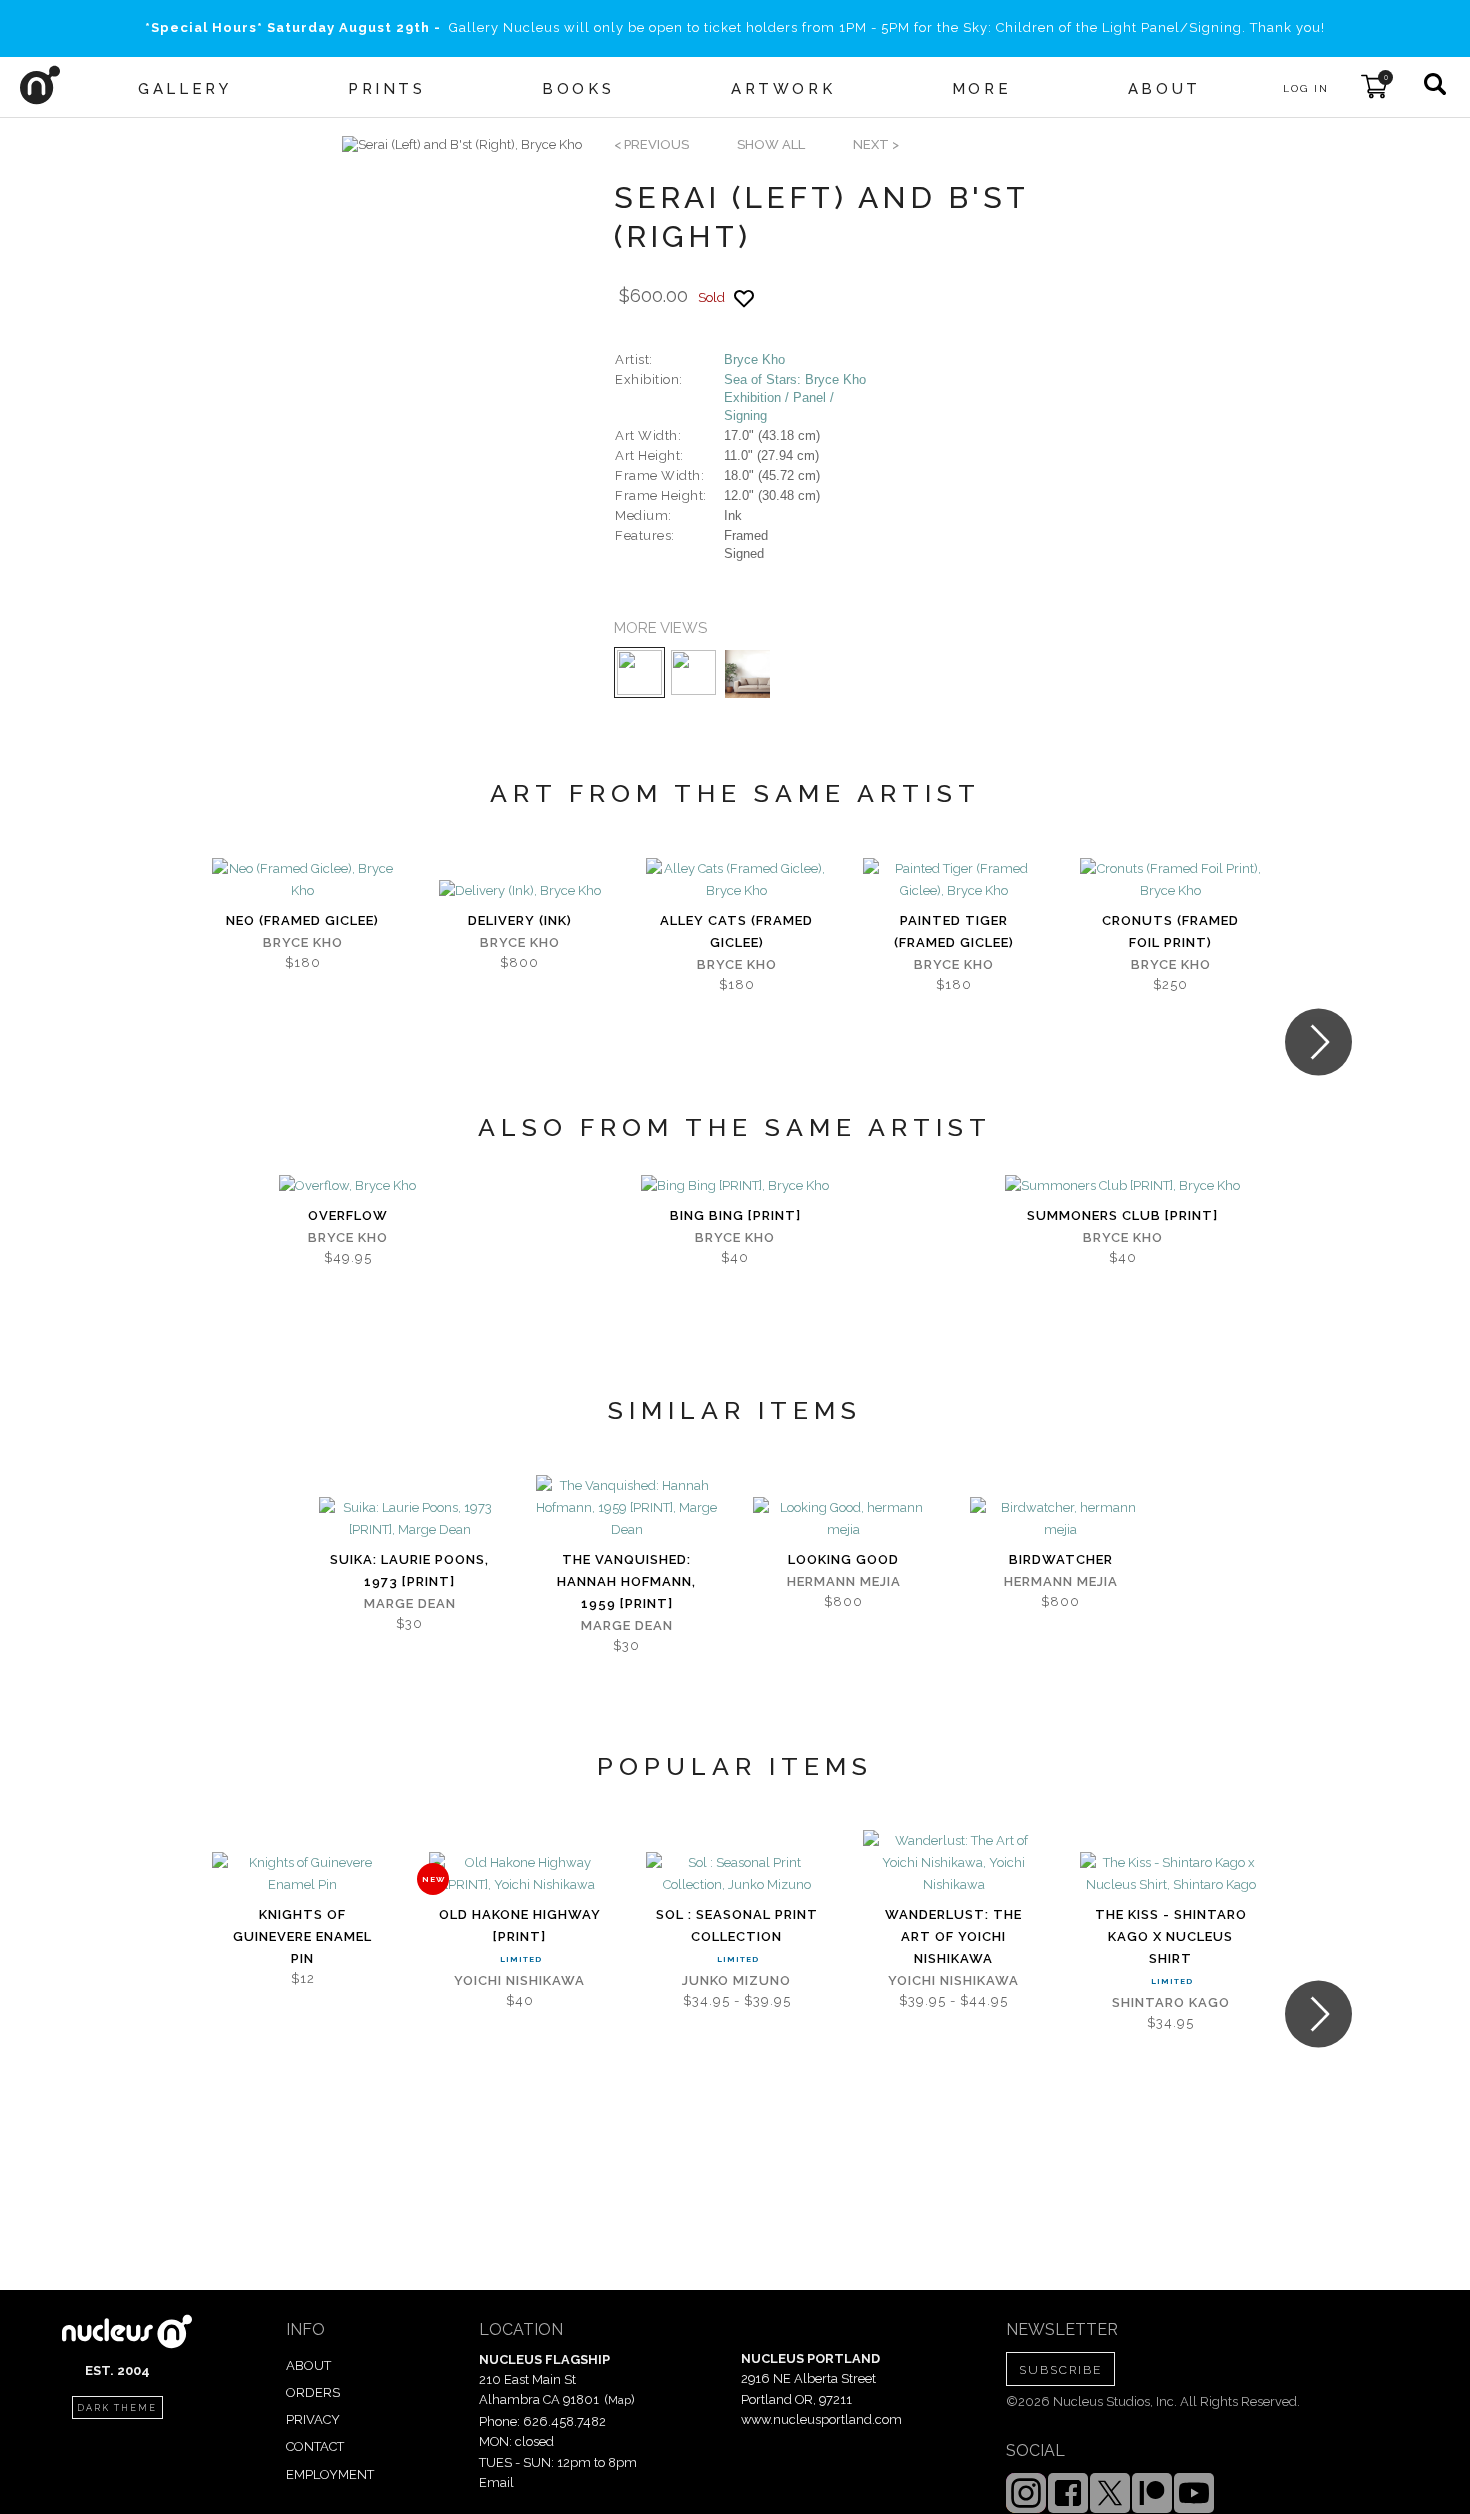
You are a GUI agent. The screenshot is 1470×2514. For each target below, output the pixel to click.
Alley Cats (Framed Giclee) (736, 931)
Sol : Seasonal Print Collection (737, 1925)
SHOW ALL (771, 144)
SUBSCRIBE (1060, 2370)
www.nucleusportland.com (821, 2419)
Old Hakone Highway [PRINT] (520, 1925)
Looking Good (843, 1559)
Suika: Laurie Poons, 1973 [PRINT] (409, 1570)
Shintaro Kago (1171, 2002)
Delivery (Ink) (520, 920)
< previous (651, 144)
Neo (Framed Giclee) (302, 920)
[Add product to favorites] (744, 298)
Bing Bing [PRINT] (735, 1215)
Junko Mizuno (736, 1980)
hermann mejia (844, 1581)
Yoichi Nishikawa (519, 1980)
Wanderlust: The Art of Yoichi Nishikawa (953, 1936)
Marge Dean (410, 1603)
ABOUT (308, 2365)
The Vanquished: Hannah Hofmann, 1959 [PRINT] (626, 1581)
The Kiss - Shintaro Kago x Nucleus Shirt (1171, 1936)
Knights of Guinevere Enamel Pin (302, 1936)
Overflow (348, 1215)
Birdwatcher (1061, 1559)
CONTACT (315, 2446)
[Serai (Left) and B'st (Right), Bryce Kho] (462, 145)
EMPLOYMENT (330, 2474)
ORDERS (313, 2392)
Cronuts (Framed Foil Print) (1170, 931)
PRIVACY (313, 2419)
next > (876, 144)
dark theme (117, 2408)
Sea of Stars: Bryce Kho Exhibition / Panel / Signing (795, 397)
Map (619, 2400)
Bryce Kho (754, 359)
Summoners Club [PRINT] (1122, 1215)
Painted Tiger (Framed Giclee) (954, 931)
